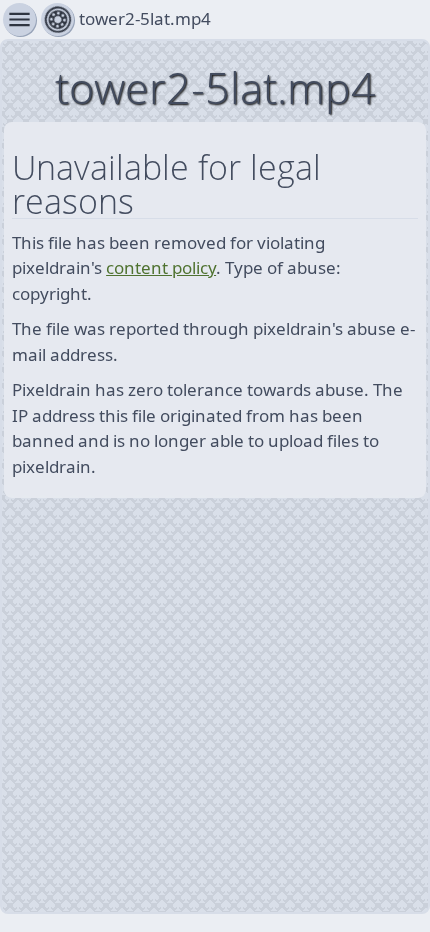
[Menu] (57, 19)
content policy (161, 267)
